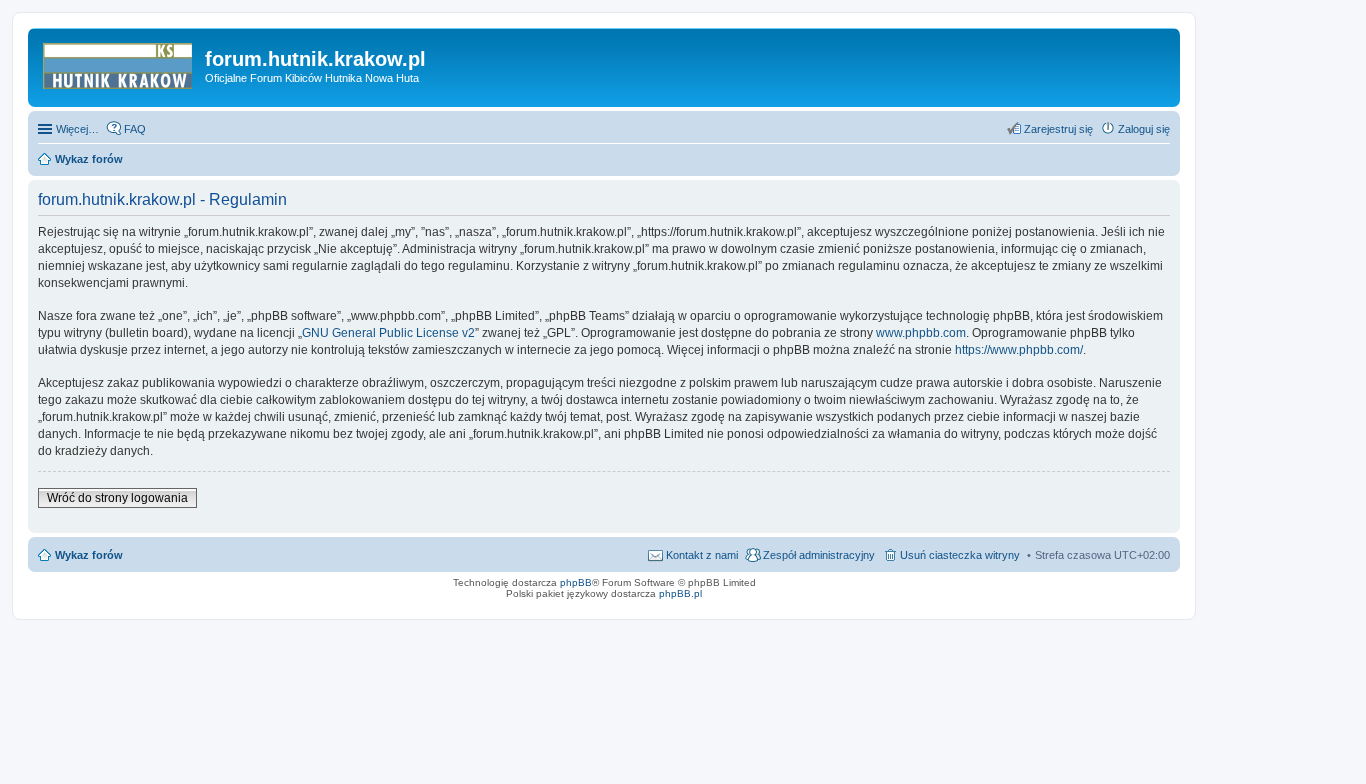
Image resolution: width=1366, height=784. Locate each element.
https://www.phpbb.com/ (1019, 350)
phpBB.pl (680, 593)
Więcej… (77, 129)
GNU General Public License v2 (388, 333)
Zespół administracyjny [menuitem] (819, 555)
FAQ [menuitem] (135, 129)
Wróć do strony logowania (117, 498)
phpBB (576, 582)
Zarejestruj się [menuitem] (1058, 129)
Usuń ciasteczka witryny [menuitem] (960, 555)
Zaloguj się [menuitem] (1144, 129)
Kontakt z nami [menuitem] (702, 555)
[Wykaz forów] (119, 65)
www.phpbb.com (921, 333)
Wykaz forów (89, 555)
